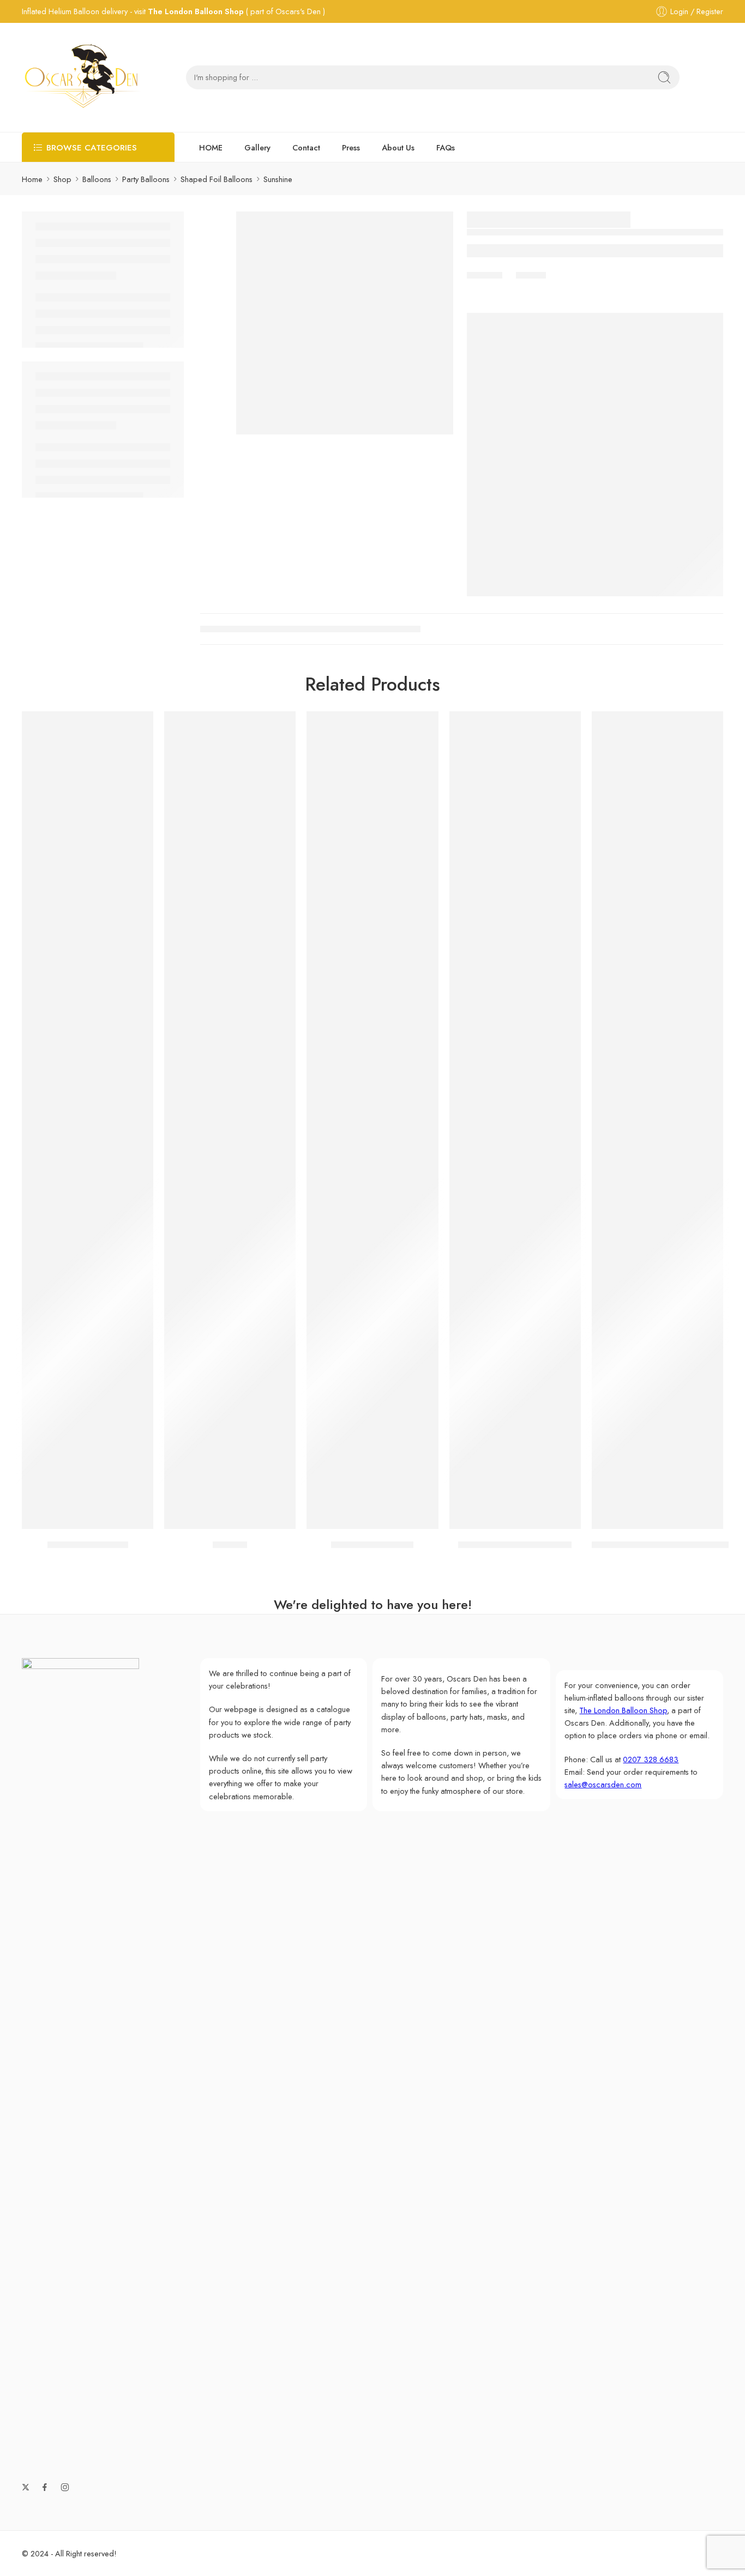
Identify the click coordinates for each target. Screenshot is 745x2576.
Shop (62, 179)
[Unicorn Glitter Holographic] (515, 1120)
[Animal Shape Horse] (372, 1120)
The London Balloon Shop (196, 11)
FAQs (446, 147)
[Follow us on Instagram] (65, 2487)
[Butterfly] (230, 1120)
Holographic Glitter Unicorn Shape (663, 1545)
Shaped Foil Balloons (217, 179)
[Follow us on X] (26, 2487)
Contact (306, 147)
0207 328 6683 (651, 1759)
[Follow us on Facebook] (45, 2487)
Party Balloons (146, 179)
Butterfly (230, 1545)
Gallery (257, 147)
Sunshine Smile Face (88, 1545)
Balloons (97, 179)
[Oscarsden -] (82, 77)
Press (351, 147)
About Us (398, 147)
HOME (211, 147)
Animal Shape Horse (372, 1545)
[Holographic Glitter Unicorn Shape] (657, 1120)
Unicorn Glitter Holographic (515, 1545)
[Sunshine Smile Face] (88, 1120)
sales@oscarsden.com (603, 1784)
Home (32, 179)
